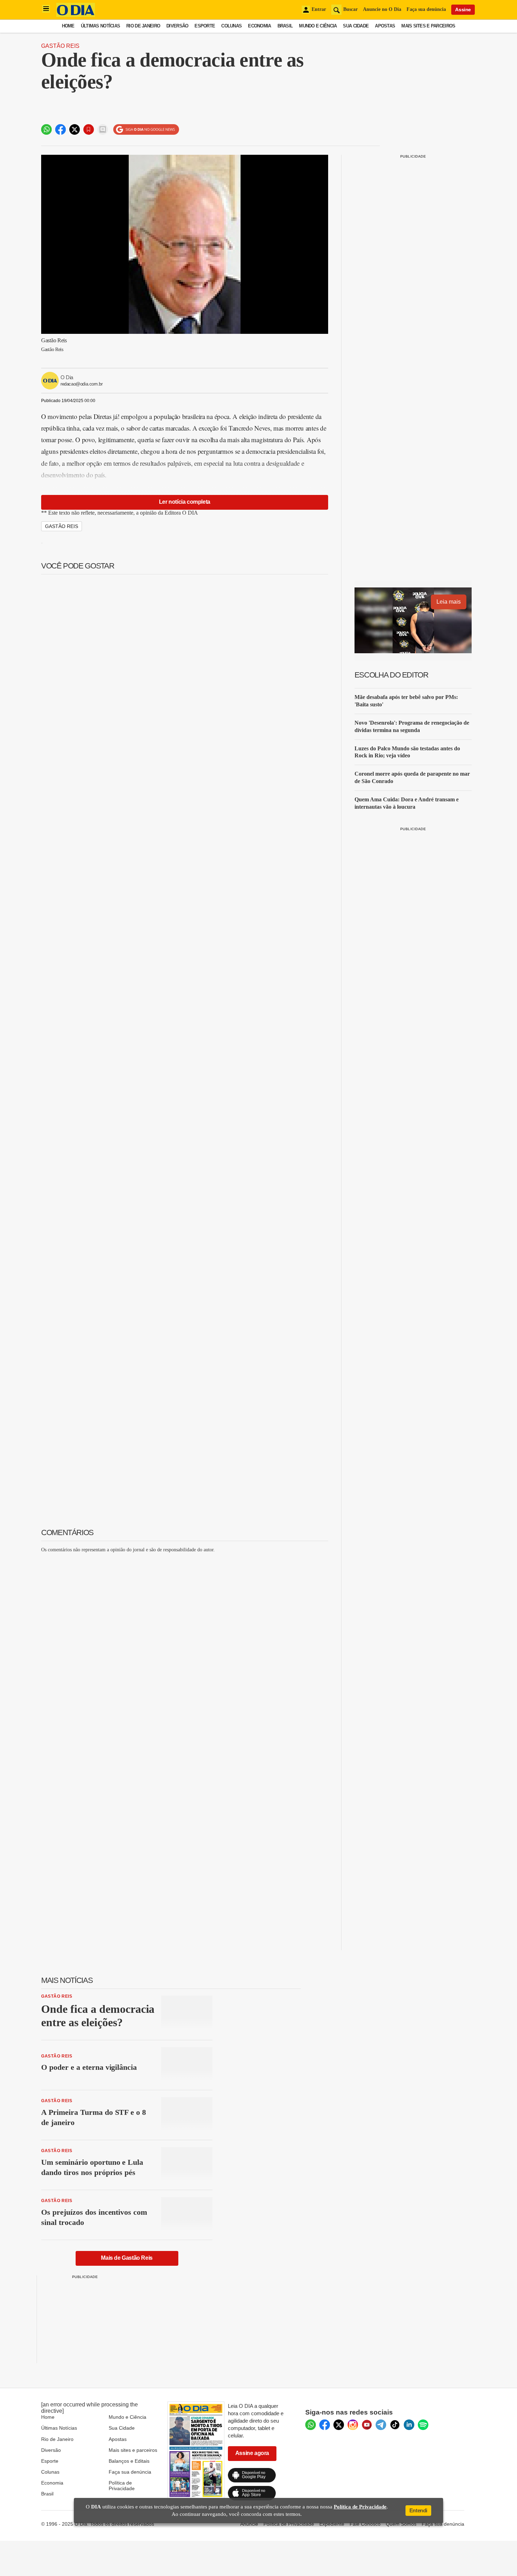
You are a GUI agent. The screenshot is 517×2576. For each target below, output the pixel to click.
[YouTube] (367, 2425)
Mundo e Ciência (318, 26)
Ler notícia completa (185, 502)
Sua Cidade (356, 26)
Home (68, 26)
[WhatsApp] (311, 2425)
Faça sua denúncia (426, 9)
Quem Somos (401, 2524)
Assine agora (252, 2453)
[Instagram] (353, 2425)
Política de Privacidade (122, 2486)
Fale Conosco (365, 2524)
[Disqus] (185, 1646)
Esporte (205, 26)
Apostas (385, 26)
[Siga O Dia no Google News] (146, 130)
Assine (463, 9)
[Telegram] (381, 2425)
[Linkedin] (409, 2425)
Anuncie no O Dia (382, 9)
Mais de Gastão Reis (127, 2258)
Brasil (285, 26)
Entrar (319, 9)
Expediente (332, 2524)
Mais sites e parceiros (133, 2450)
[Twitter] (339, 2425)
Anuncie (249, 2524)
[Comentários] (103, 129)
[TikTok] (395, 2425)
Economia (259, 26)
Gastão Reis (60, 46)
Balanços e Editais (129, 2461)
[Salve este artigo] (89, 129)
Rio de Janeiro (143, 26)
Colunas (231, 26)
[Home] (76, 15)
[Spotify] (423, 2425)
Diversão (177, 26)
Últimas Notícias (100, 26)
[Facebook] (325, 2425)
